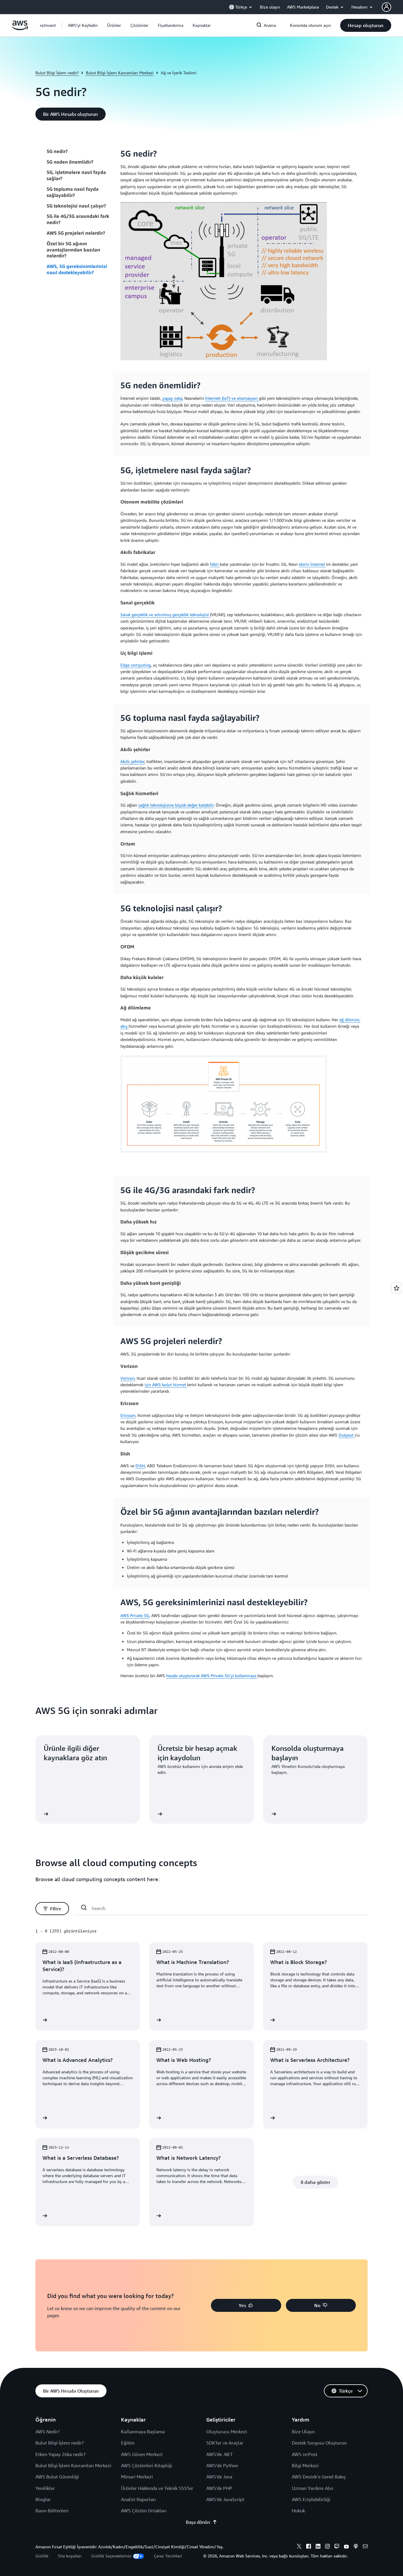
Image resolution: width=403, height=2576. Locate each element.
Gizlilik (42, 2556)
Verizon (127, 1378)
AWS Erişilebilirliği (311, 2499)
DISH (140, 1466)
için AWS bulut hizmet (166, 1385)
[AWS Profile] (386, 7)
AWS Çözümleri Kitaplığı (146, 2465)
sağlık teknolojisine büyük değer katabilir (176, 805)
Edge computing (136, 665)
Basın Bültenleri (52, 2511)
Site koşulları (70, 2556)
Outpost (347, 1435)
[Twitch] (337, 2547)
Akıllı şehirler (132, 761)
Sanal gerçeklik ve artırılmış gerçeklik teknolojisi (165, 615)
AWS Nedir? (47, 2432)
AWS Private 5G (135, 1615)
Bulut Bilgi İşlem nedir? (57, 73)
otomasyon (248, 398)
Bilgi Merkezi (305, 2465)
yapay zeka (172, 398)
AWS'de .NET (219, 2454)
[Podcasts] (356, 2547)
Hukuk (298, 2511)
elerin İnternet (312, 564)
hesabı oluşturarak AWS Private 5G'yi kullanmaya (212, 1676)
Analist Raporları (138, 2499)
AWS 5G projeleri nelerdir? (76, 233)
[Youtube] (346, 2547)
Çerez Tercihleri (168, 2556)
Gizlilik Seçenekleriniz (111, 2556)
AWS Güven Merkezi (142, 2454)
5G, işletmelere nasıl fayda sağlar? (76, 176)
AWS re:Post (305, 2454)
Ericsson (128, 1415)
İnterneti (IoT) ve (221, 398)
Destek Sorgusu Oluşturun (319, 2443)
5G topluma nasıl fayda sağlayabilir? (73, 192)
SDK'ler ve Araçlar (225, 2443)
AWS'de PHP (219, 2488)
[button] (83, 25)
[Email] (365, 2547)
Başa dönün (198, 2522)
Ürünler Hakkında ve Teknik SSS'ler (157, 2488)
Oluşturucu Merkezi (227, 2432)
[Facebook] (309, 2547)
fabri (215, 564)
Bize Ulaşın (303, 2432)
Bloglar (43, 2499)
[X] (299, 2547)
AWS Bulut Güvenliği (57, 2477)
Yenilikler (45, 2488)
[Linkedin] (318, 2547)
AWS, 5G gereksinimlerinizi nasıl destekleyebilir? (77, 269)
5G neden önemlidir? (70, 162)
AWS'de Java (219, 2477)
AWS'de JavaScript (225, 2499)
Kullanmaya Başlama (143, 2432)
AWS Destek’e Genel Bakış (319, 2477)
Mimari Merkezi (137, 2477)
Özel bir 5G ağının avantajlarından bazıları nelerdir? (73, 250)
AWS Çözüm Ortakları (144, 2511)
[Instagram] (327, 2547)
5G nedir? (57, 151)
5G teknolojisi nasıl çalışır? (76, 206)
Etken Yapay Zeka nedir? (60, 2454)
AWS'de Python (222, 2465)
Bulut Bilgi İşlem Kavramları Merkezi (120, 73)
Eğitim (128, 2443)
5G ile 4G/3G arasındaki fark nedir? (78, 219)
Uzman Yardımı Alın (312, 2488)
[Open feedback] (397, 1288)
